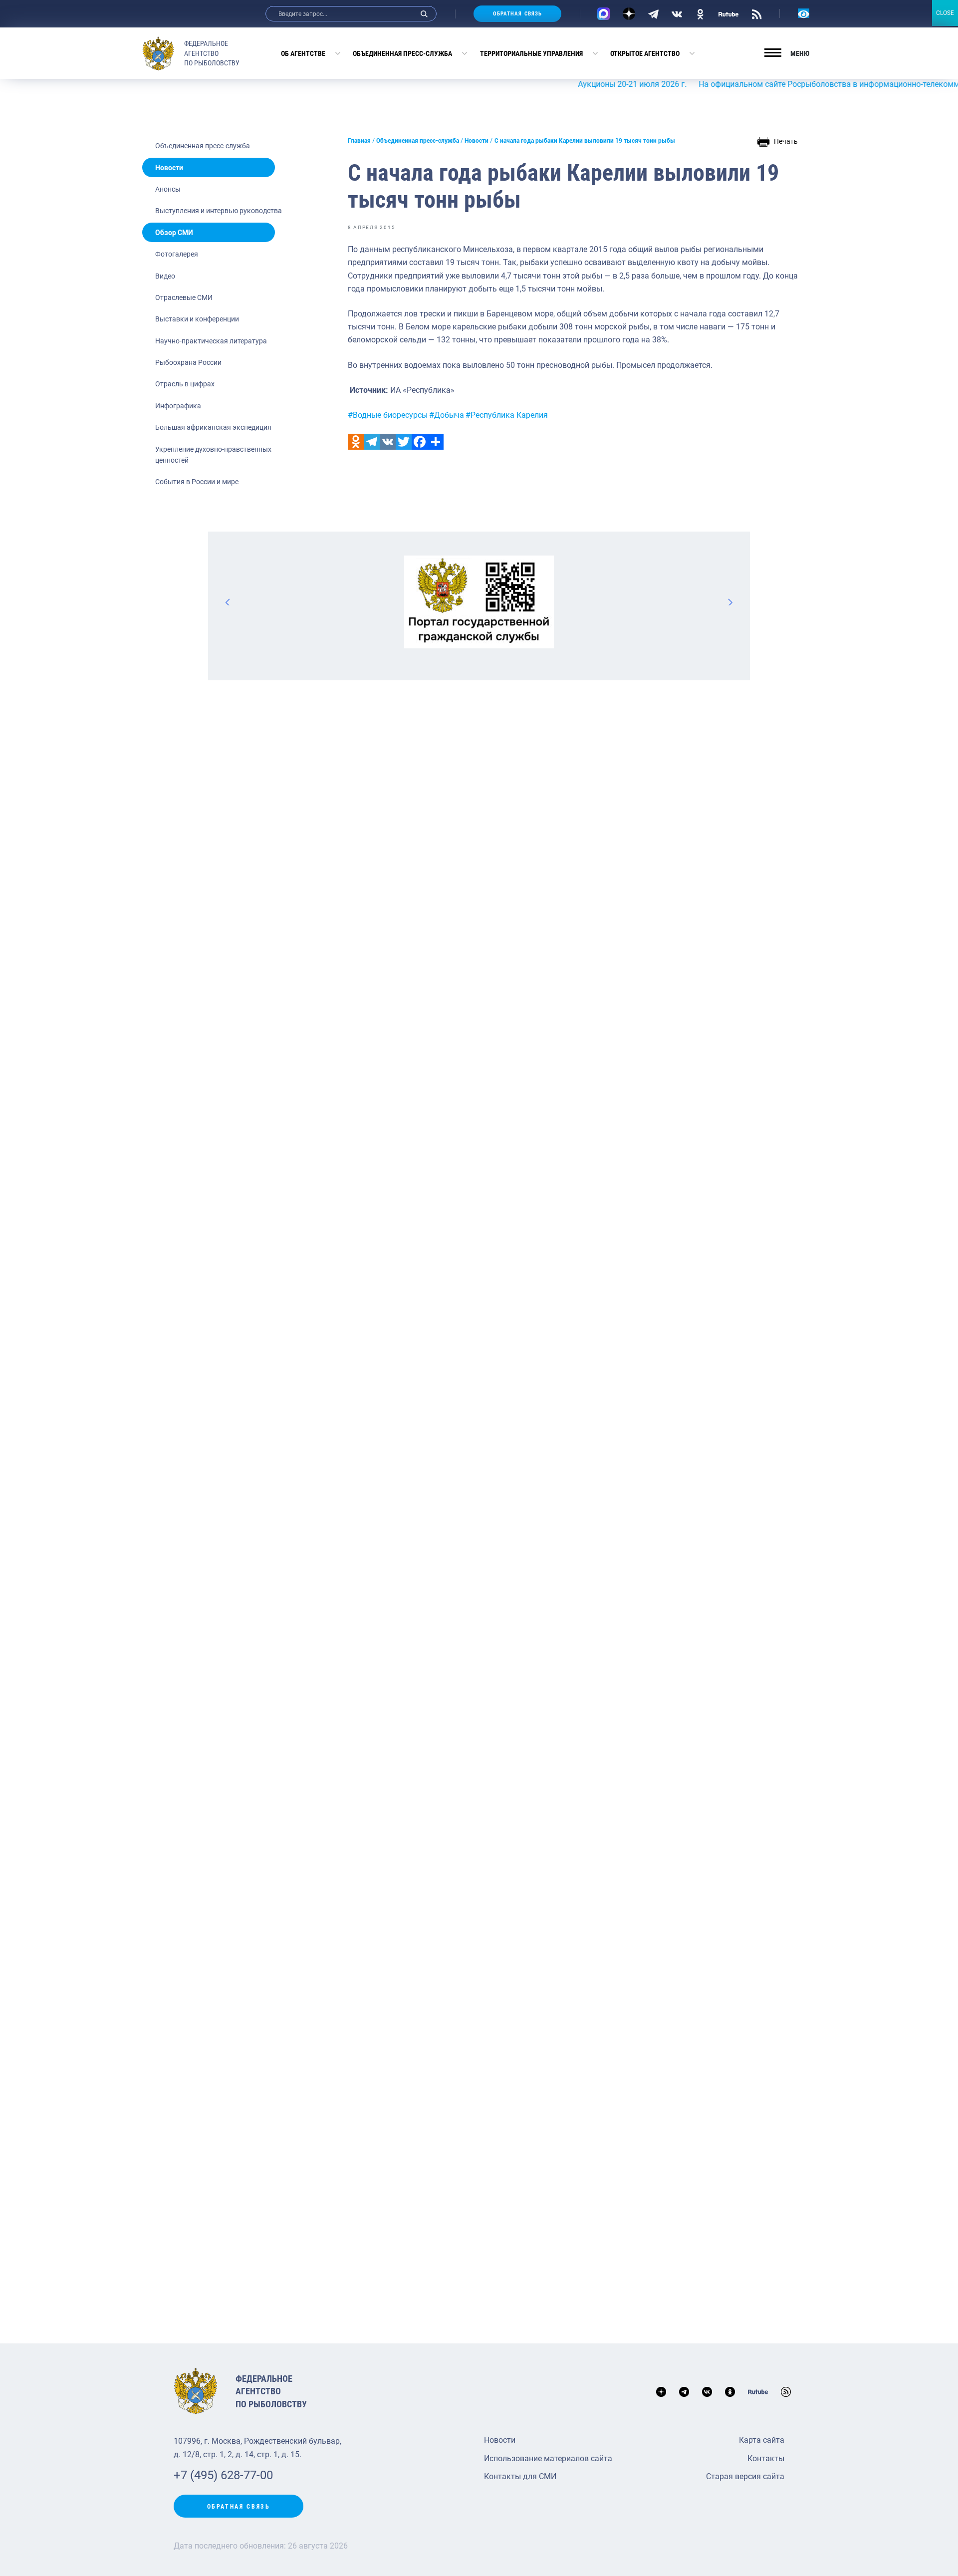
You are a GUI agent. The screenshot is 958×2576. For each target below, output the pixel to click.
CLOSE (945, 13)
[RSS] (757, 13)
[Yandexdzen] (629, 14)
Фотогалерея (177, 254)
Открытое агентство (645, 53)
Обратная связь (517, 14)
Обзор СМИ (174, 233)
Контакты (766, 2458)
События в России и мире (197, 482)
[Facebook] (420, 442)
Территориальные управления (531, 53)
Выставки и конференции (197, 319)
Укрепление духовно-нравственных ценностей (213, 455)
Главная (359, 141)
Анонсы (168, 189)
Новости (169, 168)
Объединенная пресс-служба (402, 53)
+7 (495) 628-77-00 (223, 2475)
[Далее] (730, 602)
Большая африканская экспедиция (213, 427)
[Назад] (228, 602)
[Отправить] (436, 442)
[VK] (677, 13)
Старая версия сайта (745, 2476)
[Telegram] (653, 13)
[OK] (700, 13)
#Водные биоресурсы (388, 415)
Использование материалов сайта (548, 2458)
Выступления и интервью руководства (219, 211)
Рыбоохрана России (188, 362)
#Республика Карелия (507, 415)
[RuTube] (728, 13)
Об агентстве (303, 53)
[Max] (603, 14)
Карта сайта (762, 2440)
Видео (165, 276)
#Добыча (447, 415)
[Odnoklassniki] (356, 442)
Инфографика (178, 406)
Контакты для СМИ (520, 2476)
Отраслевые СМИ (184, 297)
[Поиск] (424, 14)
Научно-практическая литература (211, 341)
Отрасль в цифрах (185, 384)
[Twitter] (404, 442)
